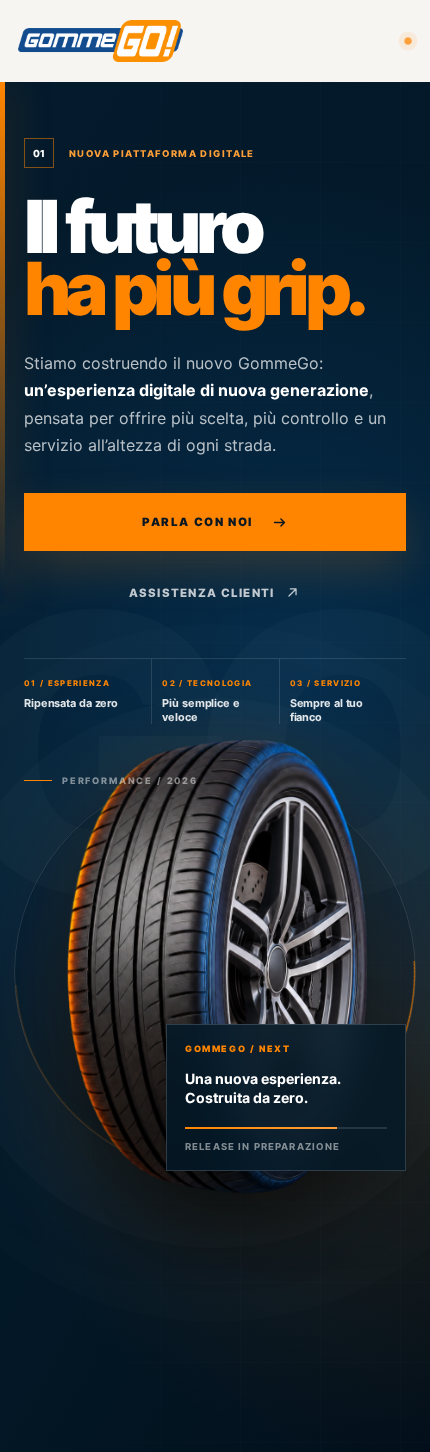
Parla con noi (197, 522)
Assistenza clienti (202, 593)
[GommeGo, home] (100, 40)
